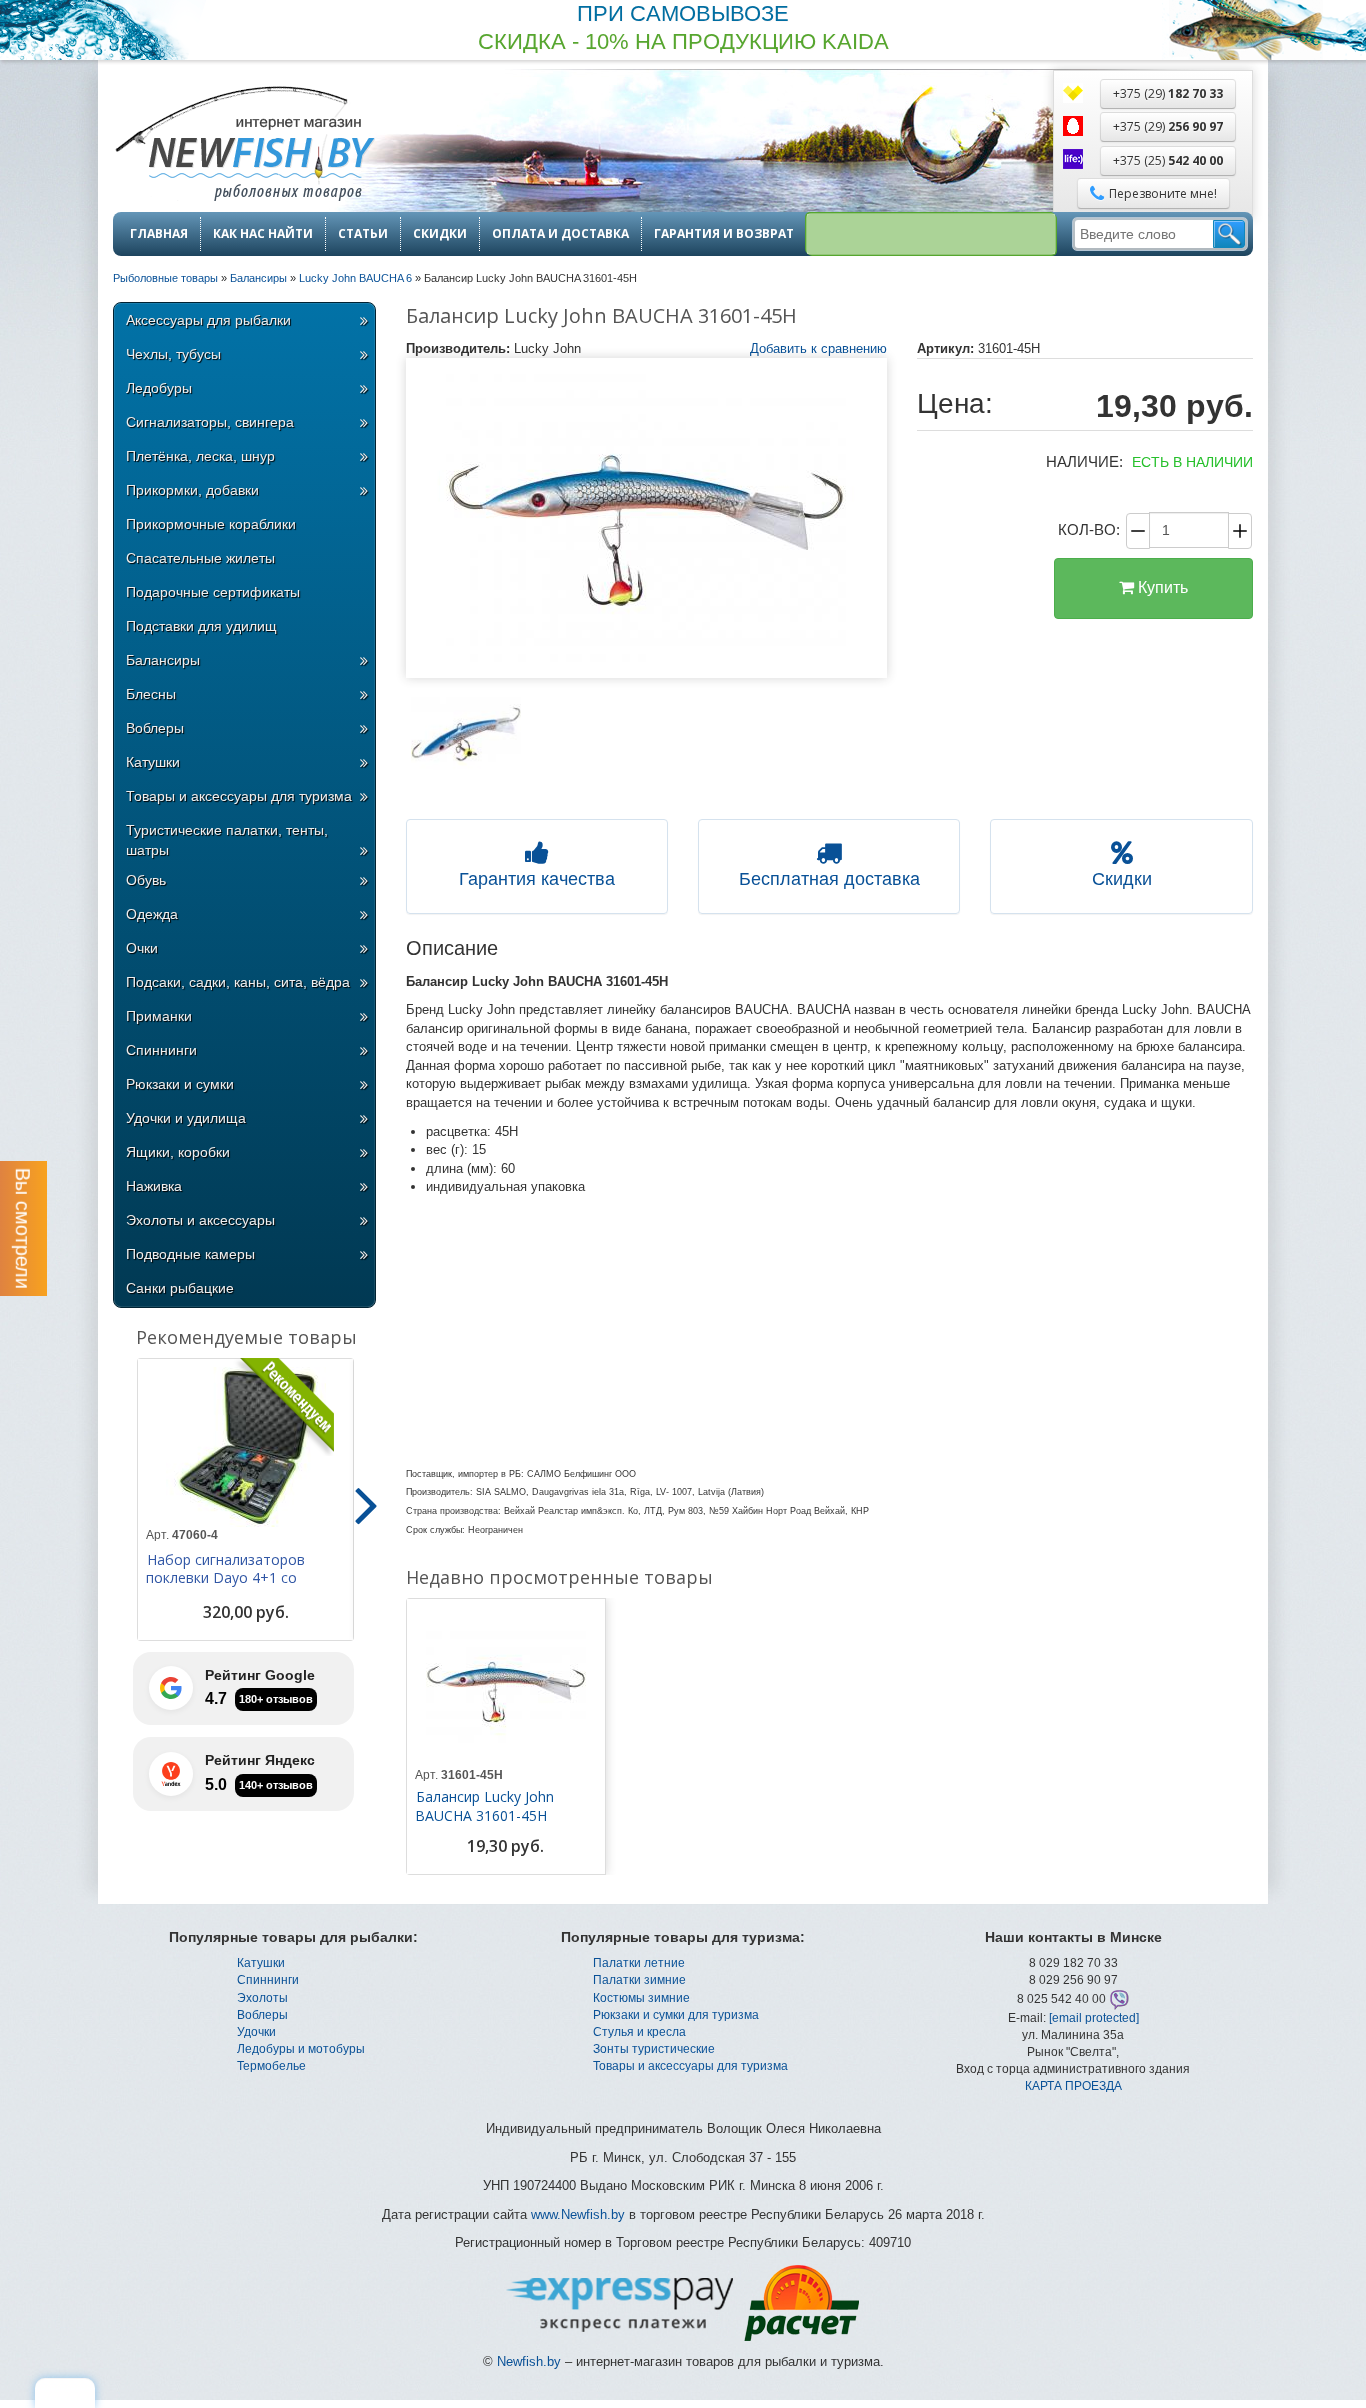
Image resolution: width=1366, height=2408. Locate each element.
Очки (142, 948)
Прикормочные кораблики (211, 524)
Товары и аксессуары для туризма (239, 796)
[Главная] (244, 145)
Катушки (153, 762)
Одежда (152, 914)
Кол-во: (1089, 529)
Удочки (256, 2032)
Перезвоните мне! (1163, 193)
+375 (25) (1168, 160)
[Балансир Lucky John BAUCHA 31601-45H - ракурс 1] (466, 738)
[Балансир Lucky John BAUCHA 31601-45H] (647, 518)
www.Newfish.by (578, 2214)
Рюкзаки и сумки (180, 1084)
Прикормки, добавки (192, 490)
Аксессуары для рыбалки (208, 320)
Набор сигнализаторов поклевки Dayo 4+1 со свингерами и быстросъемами (225, 1587)
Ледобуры (159, 388)
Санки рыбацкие (180, 1288)
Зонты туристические (654, 2049)
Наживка (154, 1186)
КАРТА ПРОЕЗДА (1073, 2086)
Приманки (159, 1016)
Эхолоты (262, 1998)
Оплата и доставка (560, 234)
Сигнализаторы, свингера (210, 422)
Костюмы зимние (641, 1998)
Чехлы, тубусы (173, 354)
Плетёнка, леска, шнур (200, 456)
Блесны (151, 694)
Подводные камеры (190, 1254)
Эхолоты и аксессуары (200, 1220)
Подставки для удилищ (201, 626)
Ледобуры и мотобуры (301, 2049)
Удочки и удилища (186, 1118)
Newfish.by (529, 2361)
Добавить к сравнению (818, 348)
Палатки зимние (639, 1980)
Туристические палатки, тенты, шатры (227, 840)
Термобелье (271, 2066)
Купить (1161, 587)
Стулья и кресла (639, 2032)
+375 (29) (1168, 93)
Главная (159, 234)
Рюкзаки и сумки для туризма (676, 2015)
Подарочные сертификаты (213, 592)
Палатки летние (639, 1963)
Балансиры (163, 660)
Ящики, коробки (178, 1152)
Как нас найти (263, 234)
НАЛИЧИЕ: (1084, 461)
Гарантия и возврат (724, 234)
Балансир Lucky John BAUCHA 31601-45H (484, 1806)
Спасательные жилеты (200, 558)
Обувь (146, 880)
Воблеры (155, 728)
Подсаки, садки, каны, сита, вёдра (238, 982)
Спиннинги (161, 1050)
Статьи (363, 234)
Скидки (440, 234)
